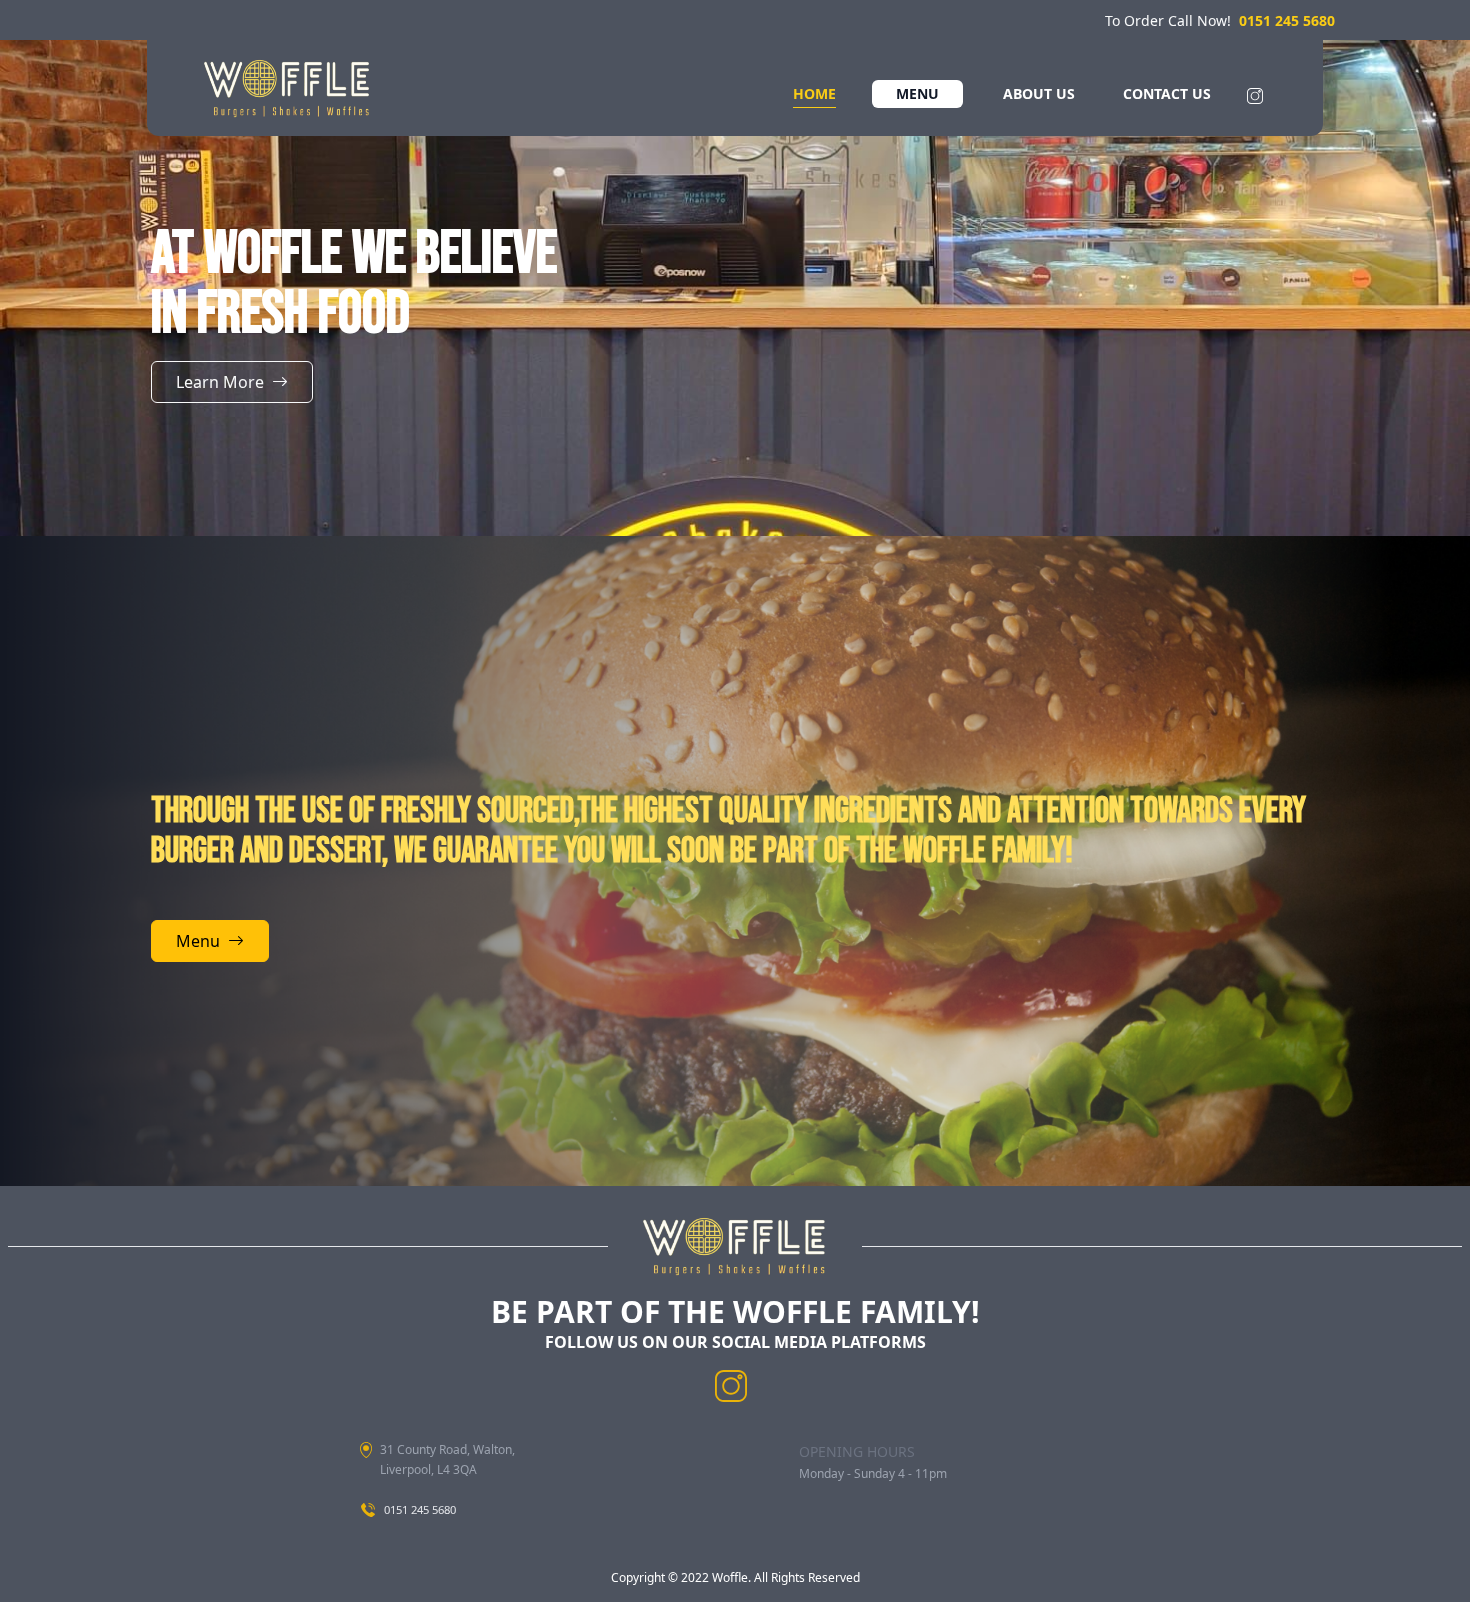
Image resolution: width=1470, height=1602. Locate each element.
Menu (198, 941)
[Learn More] (232, 404)
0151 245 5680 (1287, 20)
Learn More (220, 382)
